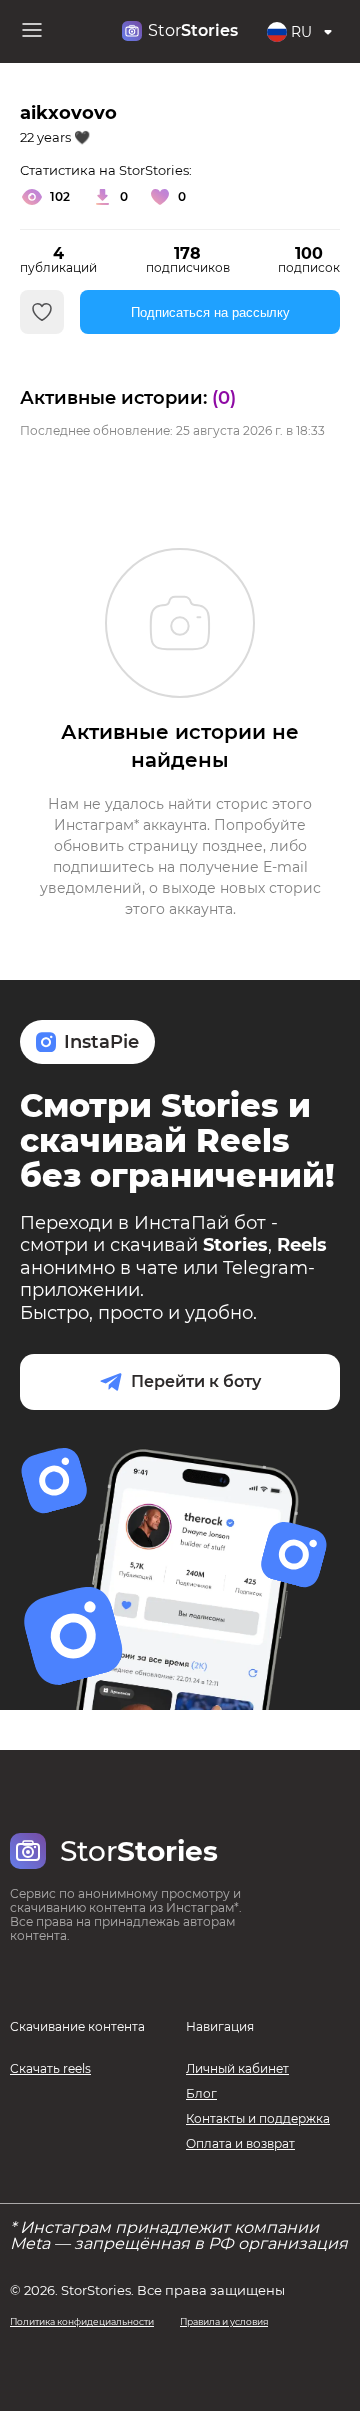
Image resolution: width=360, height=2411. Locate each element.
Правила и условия (224, 2321)
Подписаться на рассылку (210, 312)
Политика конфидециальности (82, 2321)
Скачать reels (50, 2068)
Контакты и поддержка (258, 2118)
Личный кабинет (237, 2068)
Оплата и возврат (240, 2143)
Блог (201, 2093)
